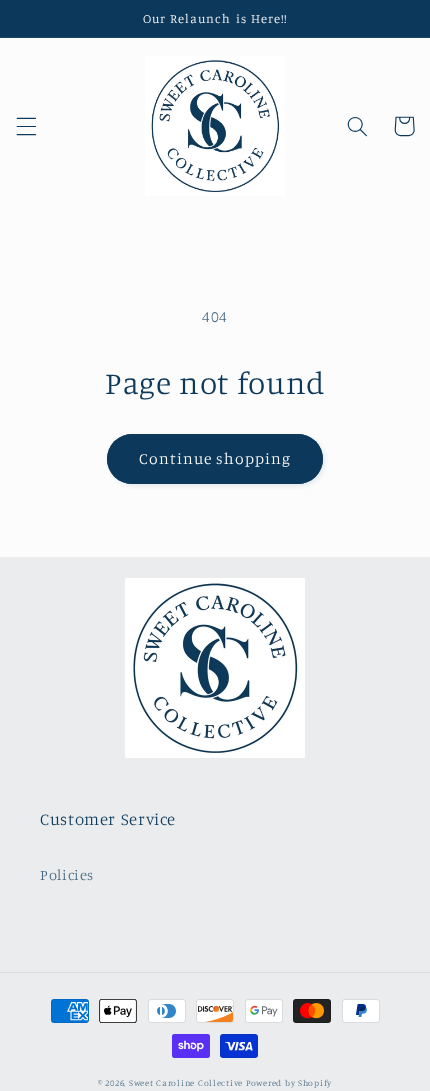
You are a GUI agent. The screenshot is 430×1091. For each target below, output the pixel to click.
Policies (67, 874)
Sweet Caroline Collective (187, 1082)
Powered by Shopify (289, 1082)
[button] (26, 126)
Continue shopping (215, 458)
